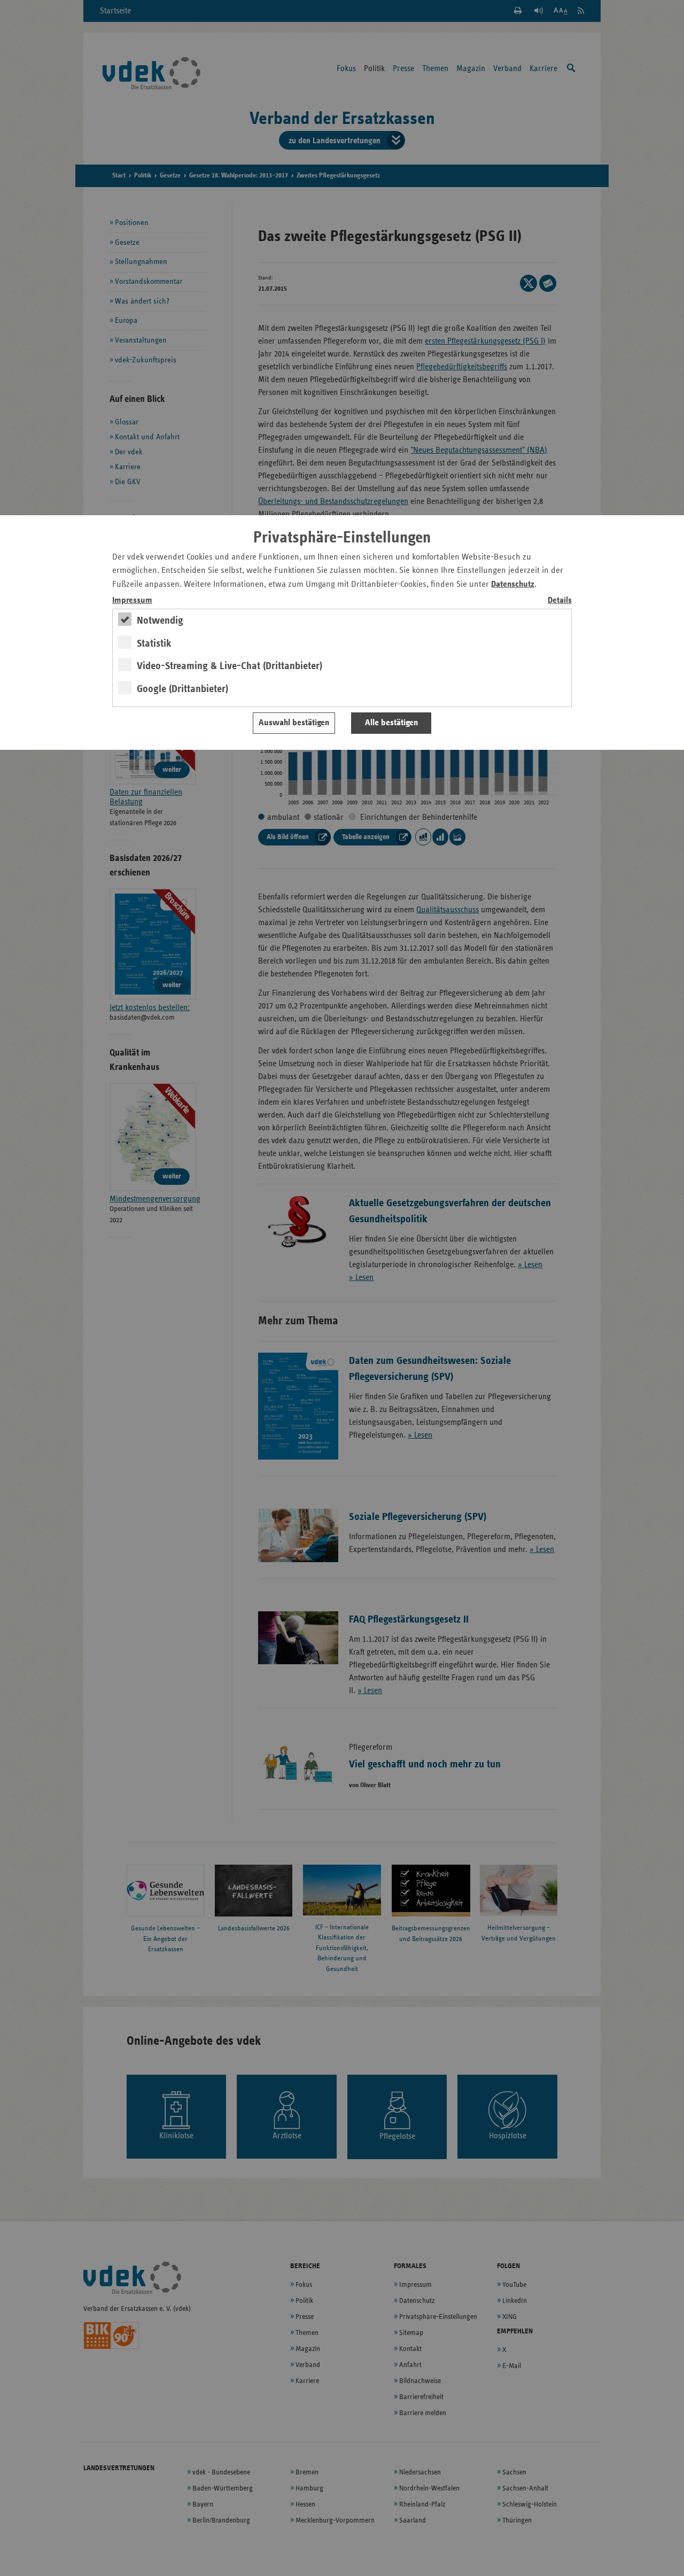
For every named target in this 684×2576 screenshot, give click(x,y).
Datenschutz (513, 584)
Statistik (154, 643)
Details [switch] (560, 600)
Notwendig (160, 620)
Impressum (132, 600)
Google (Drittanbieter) (182, 689)
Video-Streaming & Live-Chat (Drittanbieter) (230, 666)
